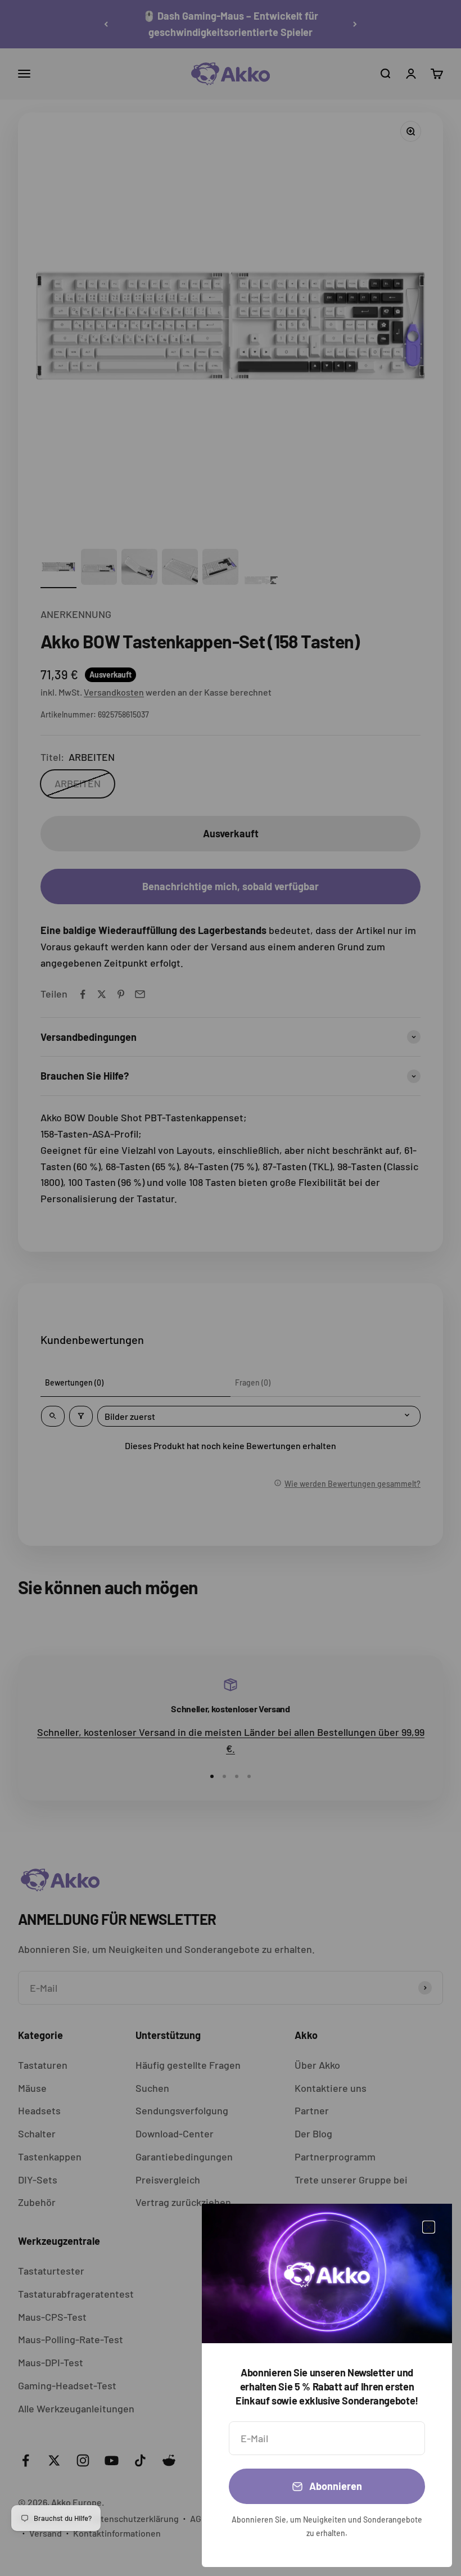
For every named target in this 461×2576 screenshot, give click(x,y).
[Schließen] (429, 2227)
